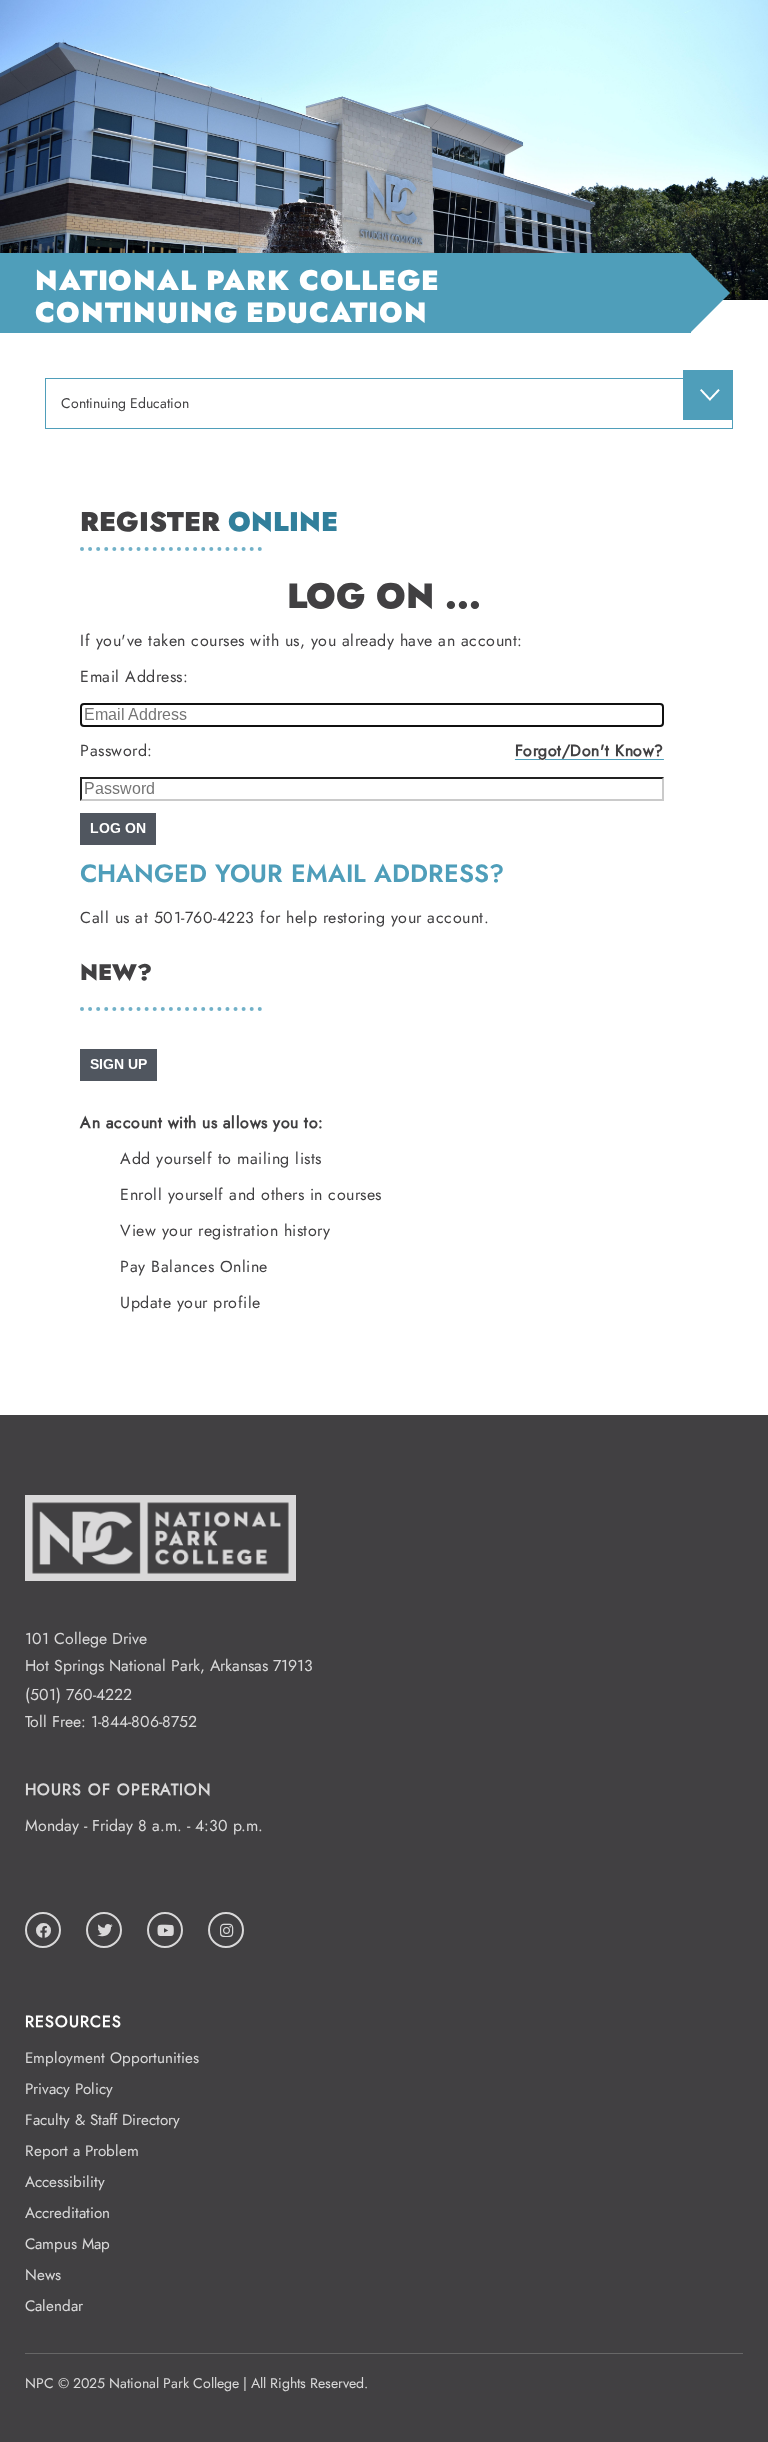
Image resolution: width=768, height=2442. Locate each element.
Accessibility (65, 2182)
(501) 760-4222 (78, 1694)
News (43, 2275)
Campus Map (67, 2244)
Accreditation (67, 2213)
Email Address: (134, 676)
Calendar (54, 2306)
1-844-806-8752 (144, 1721)
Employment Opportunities (112, 2058)
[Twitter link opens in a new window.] (104, 1930)
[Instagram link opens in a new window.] (226, 1930)
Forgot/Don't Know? (589, 750)
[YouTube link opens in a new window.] (165, 1930)
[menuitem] (708, 395)
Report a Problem (82, 2151)
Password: (116, 750)
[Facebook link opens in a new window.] (43, 1930)
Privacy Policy (69, 2089)
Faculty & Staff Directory (102, 2120)
